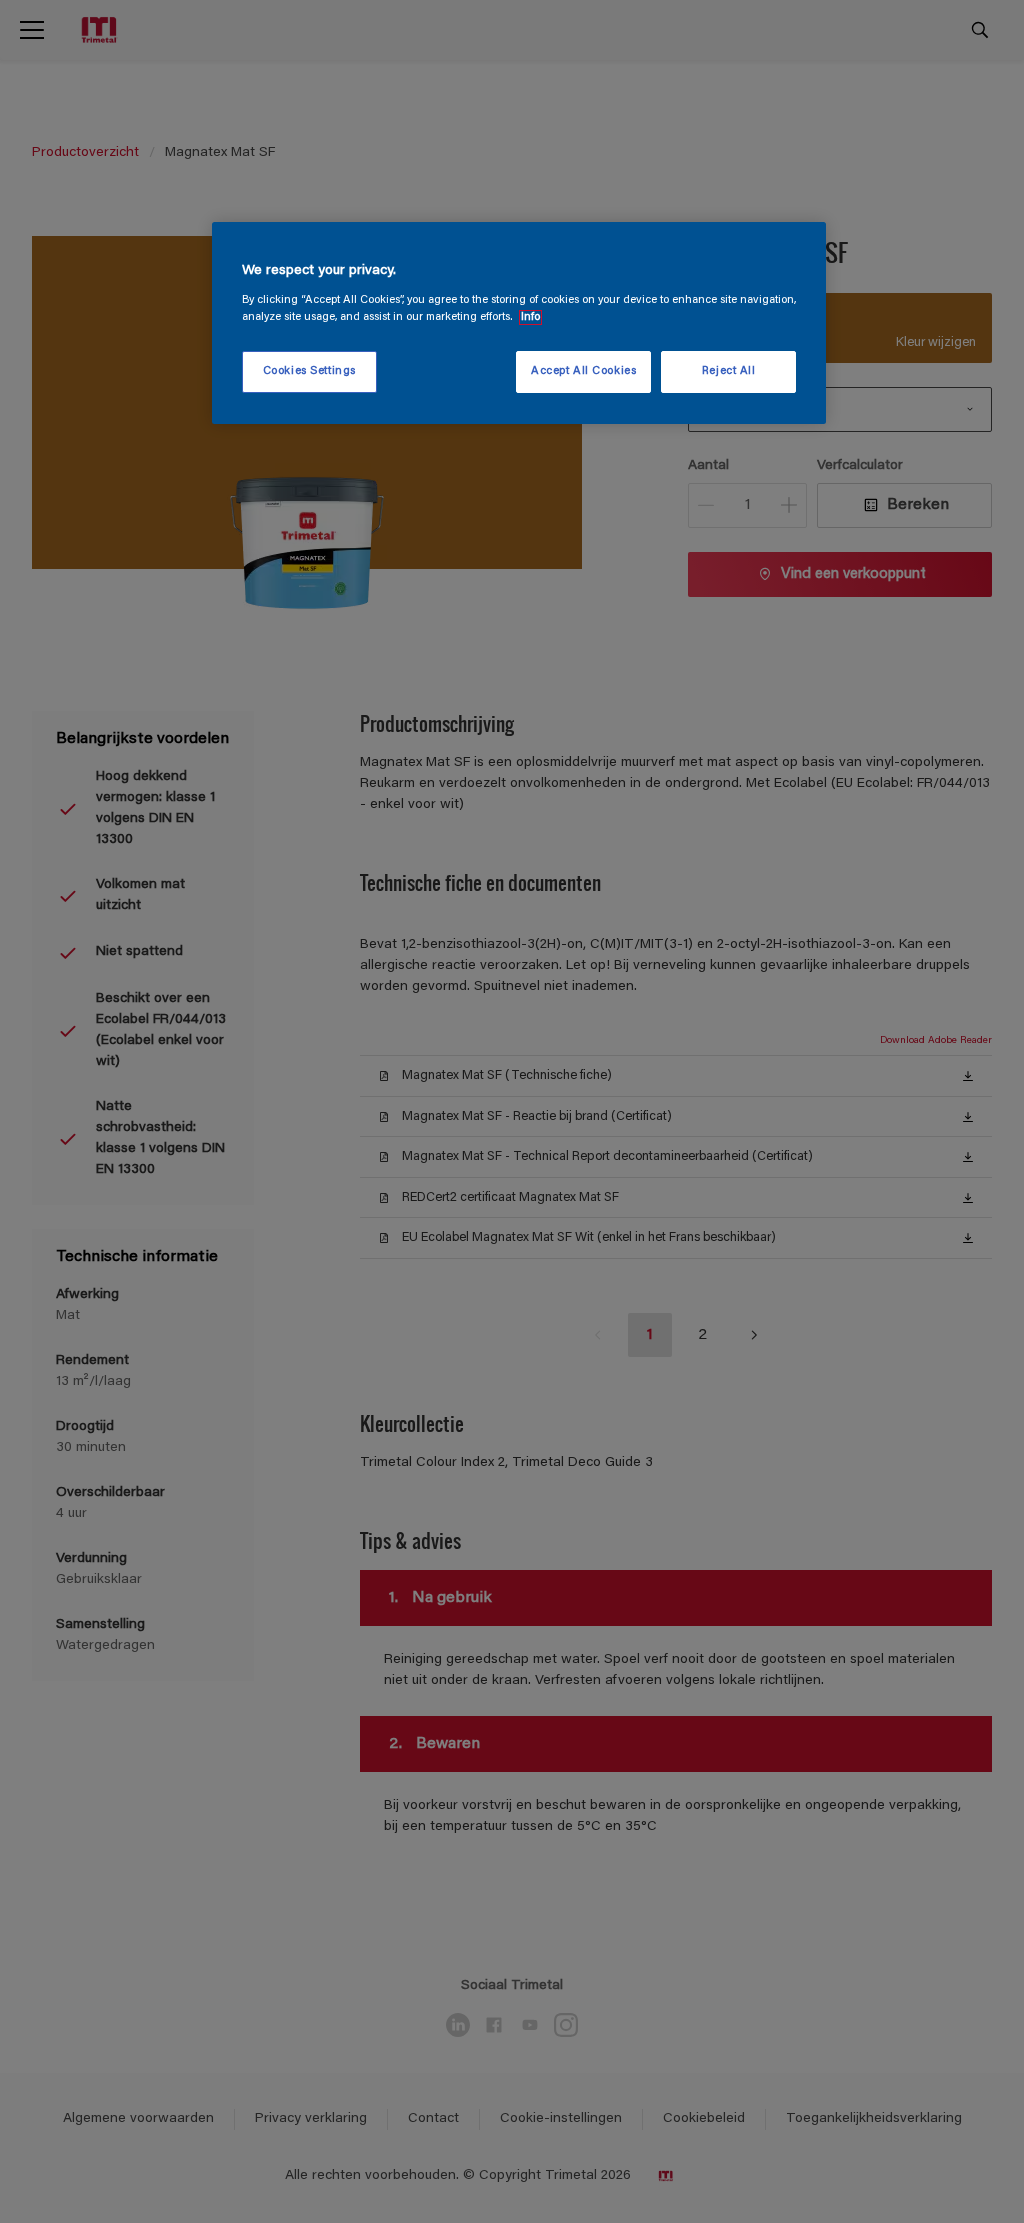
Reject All (729, 371)
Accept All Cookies (583, 371)
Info (530, 317)
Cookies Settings (309, 371)
